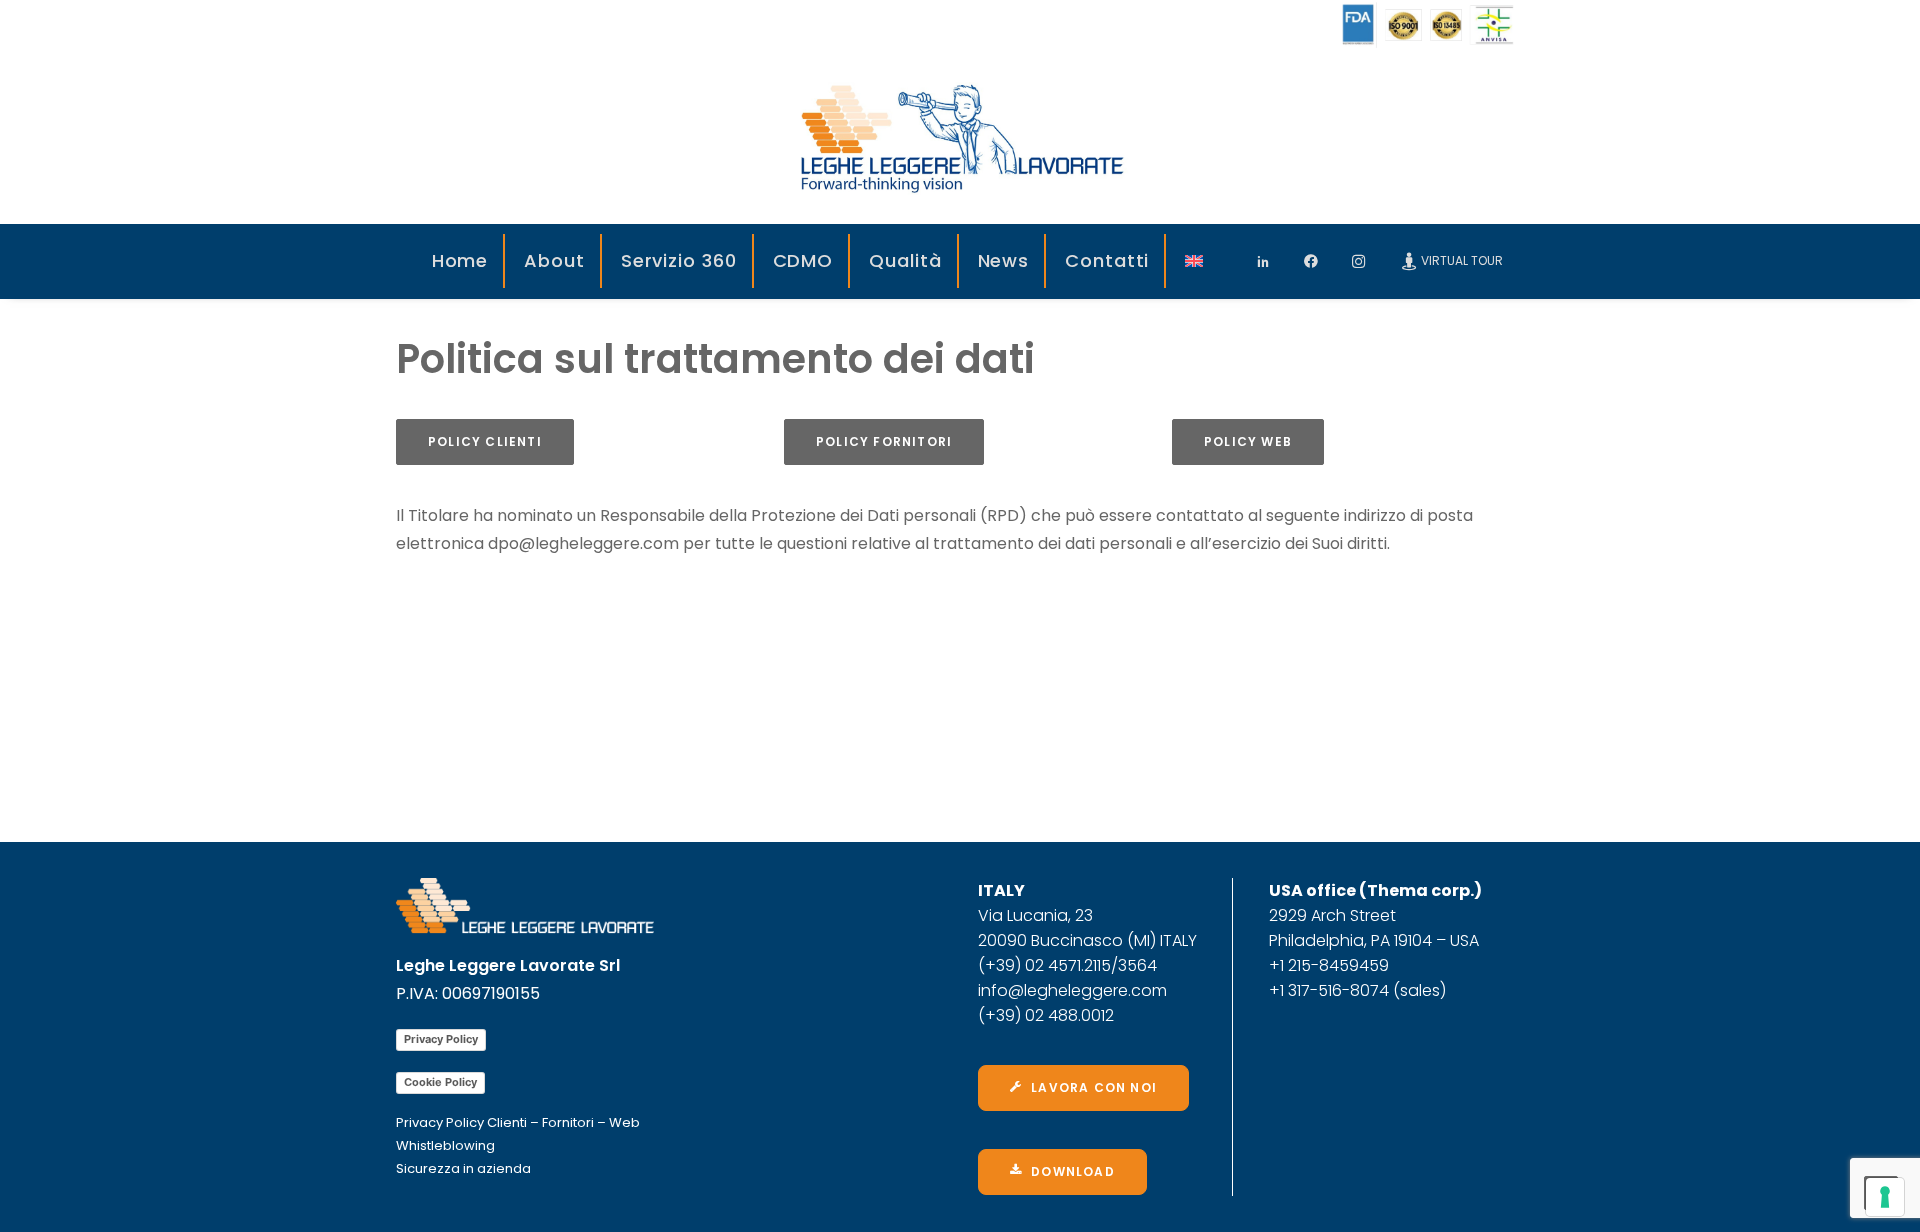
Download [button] (1073, 1171)
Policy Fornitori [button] (884, 441)
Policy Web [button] (1248, 441)
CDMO (803, 260)
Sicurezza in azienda (463, 1168)
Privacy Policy (441, 1039)
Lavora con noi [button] (1094, 1087)
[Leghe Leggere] (960, 137)
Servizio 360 (679, 260)
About (554, 260)
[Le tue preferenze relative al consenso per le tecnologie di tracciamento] (1885, 1197)
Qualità (905, 260)
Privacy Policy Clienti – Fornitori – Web (518, 1122)
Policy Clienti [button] (485, 441)
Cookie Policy (440, 1082)
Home (460, 260)
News (1004, 260)
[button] (1269, 261)
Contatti (1107, 260)
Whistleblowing (445, 1145)
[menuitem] (461, 261)
